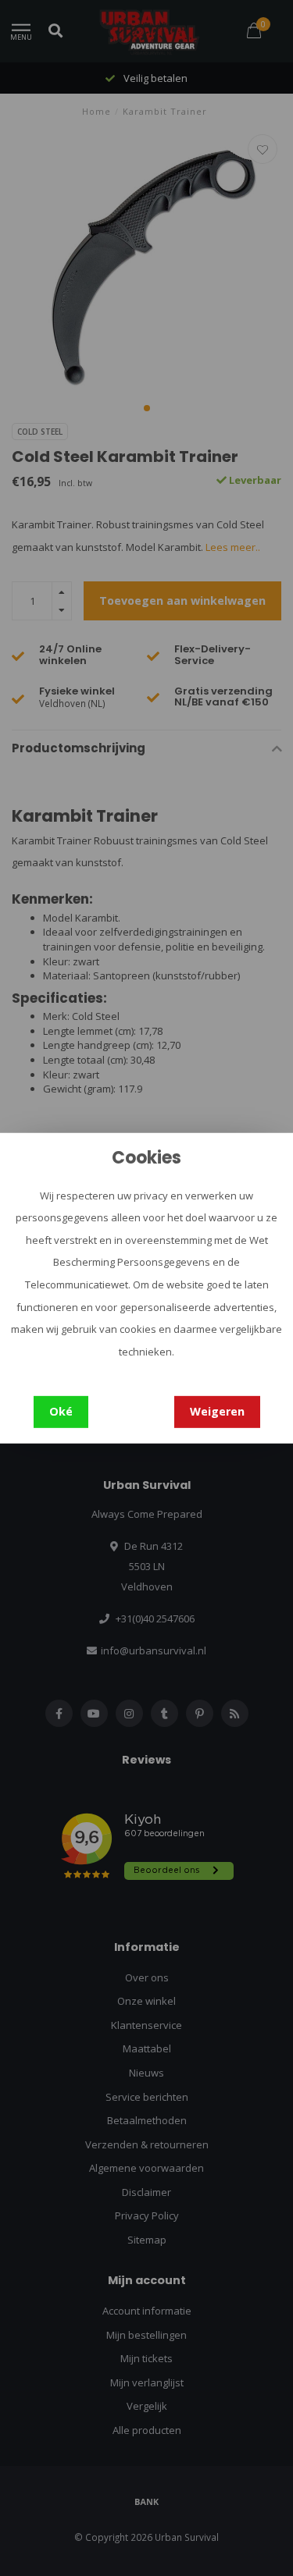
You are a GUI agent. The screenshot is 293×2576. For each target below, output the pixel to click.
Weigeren (217, 1411)
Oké (61, 1411)
